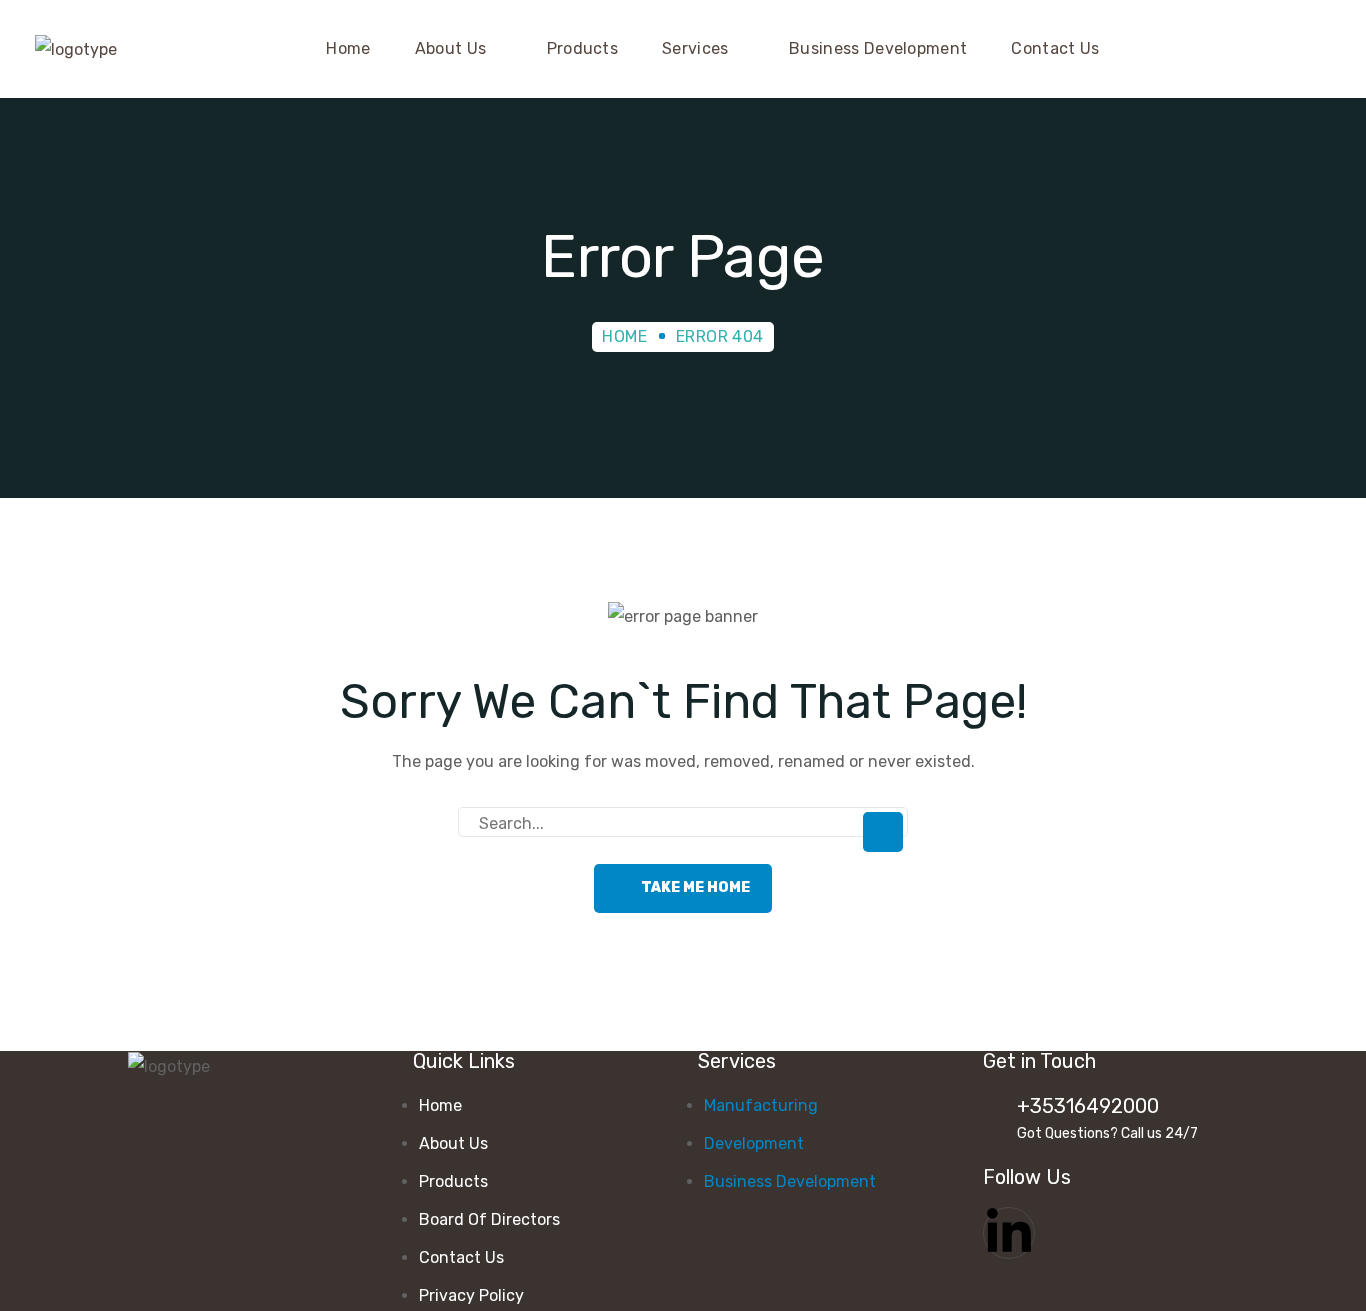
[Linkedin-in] (1009, 1233)
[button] (1317, 49)
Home (624, 336)
